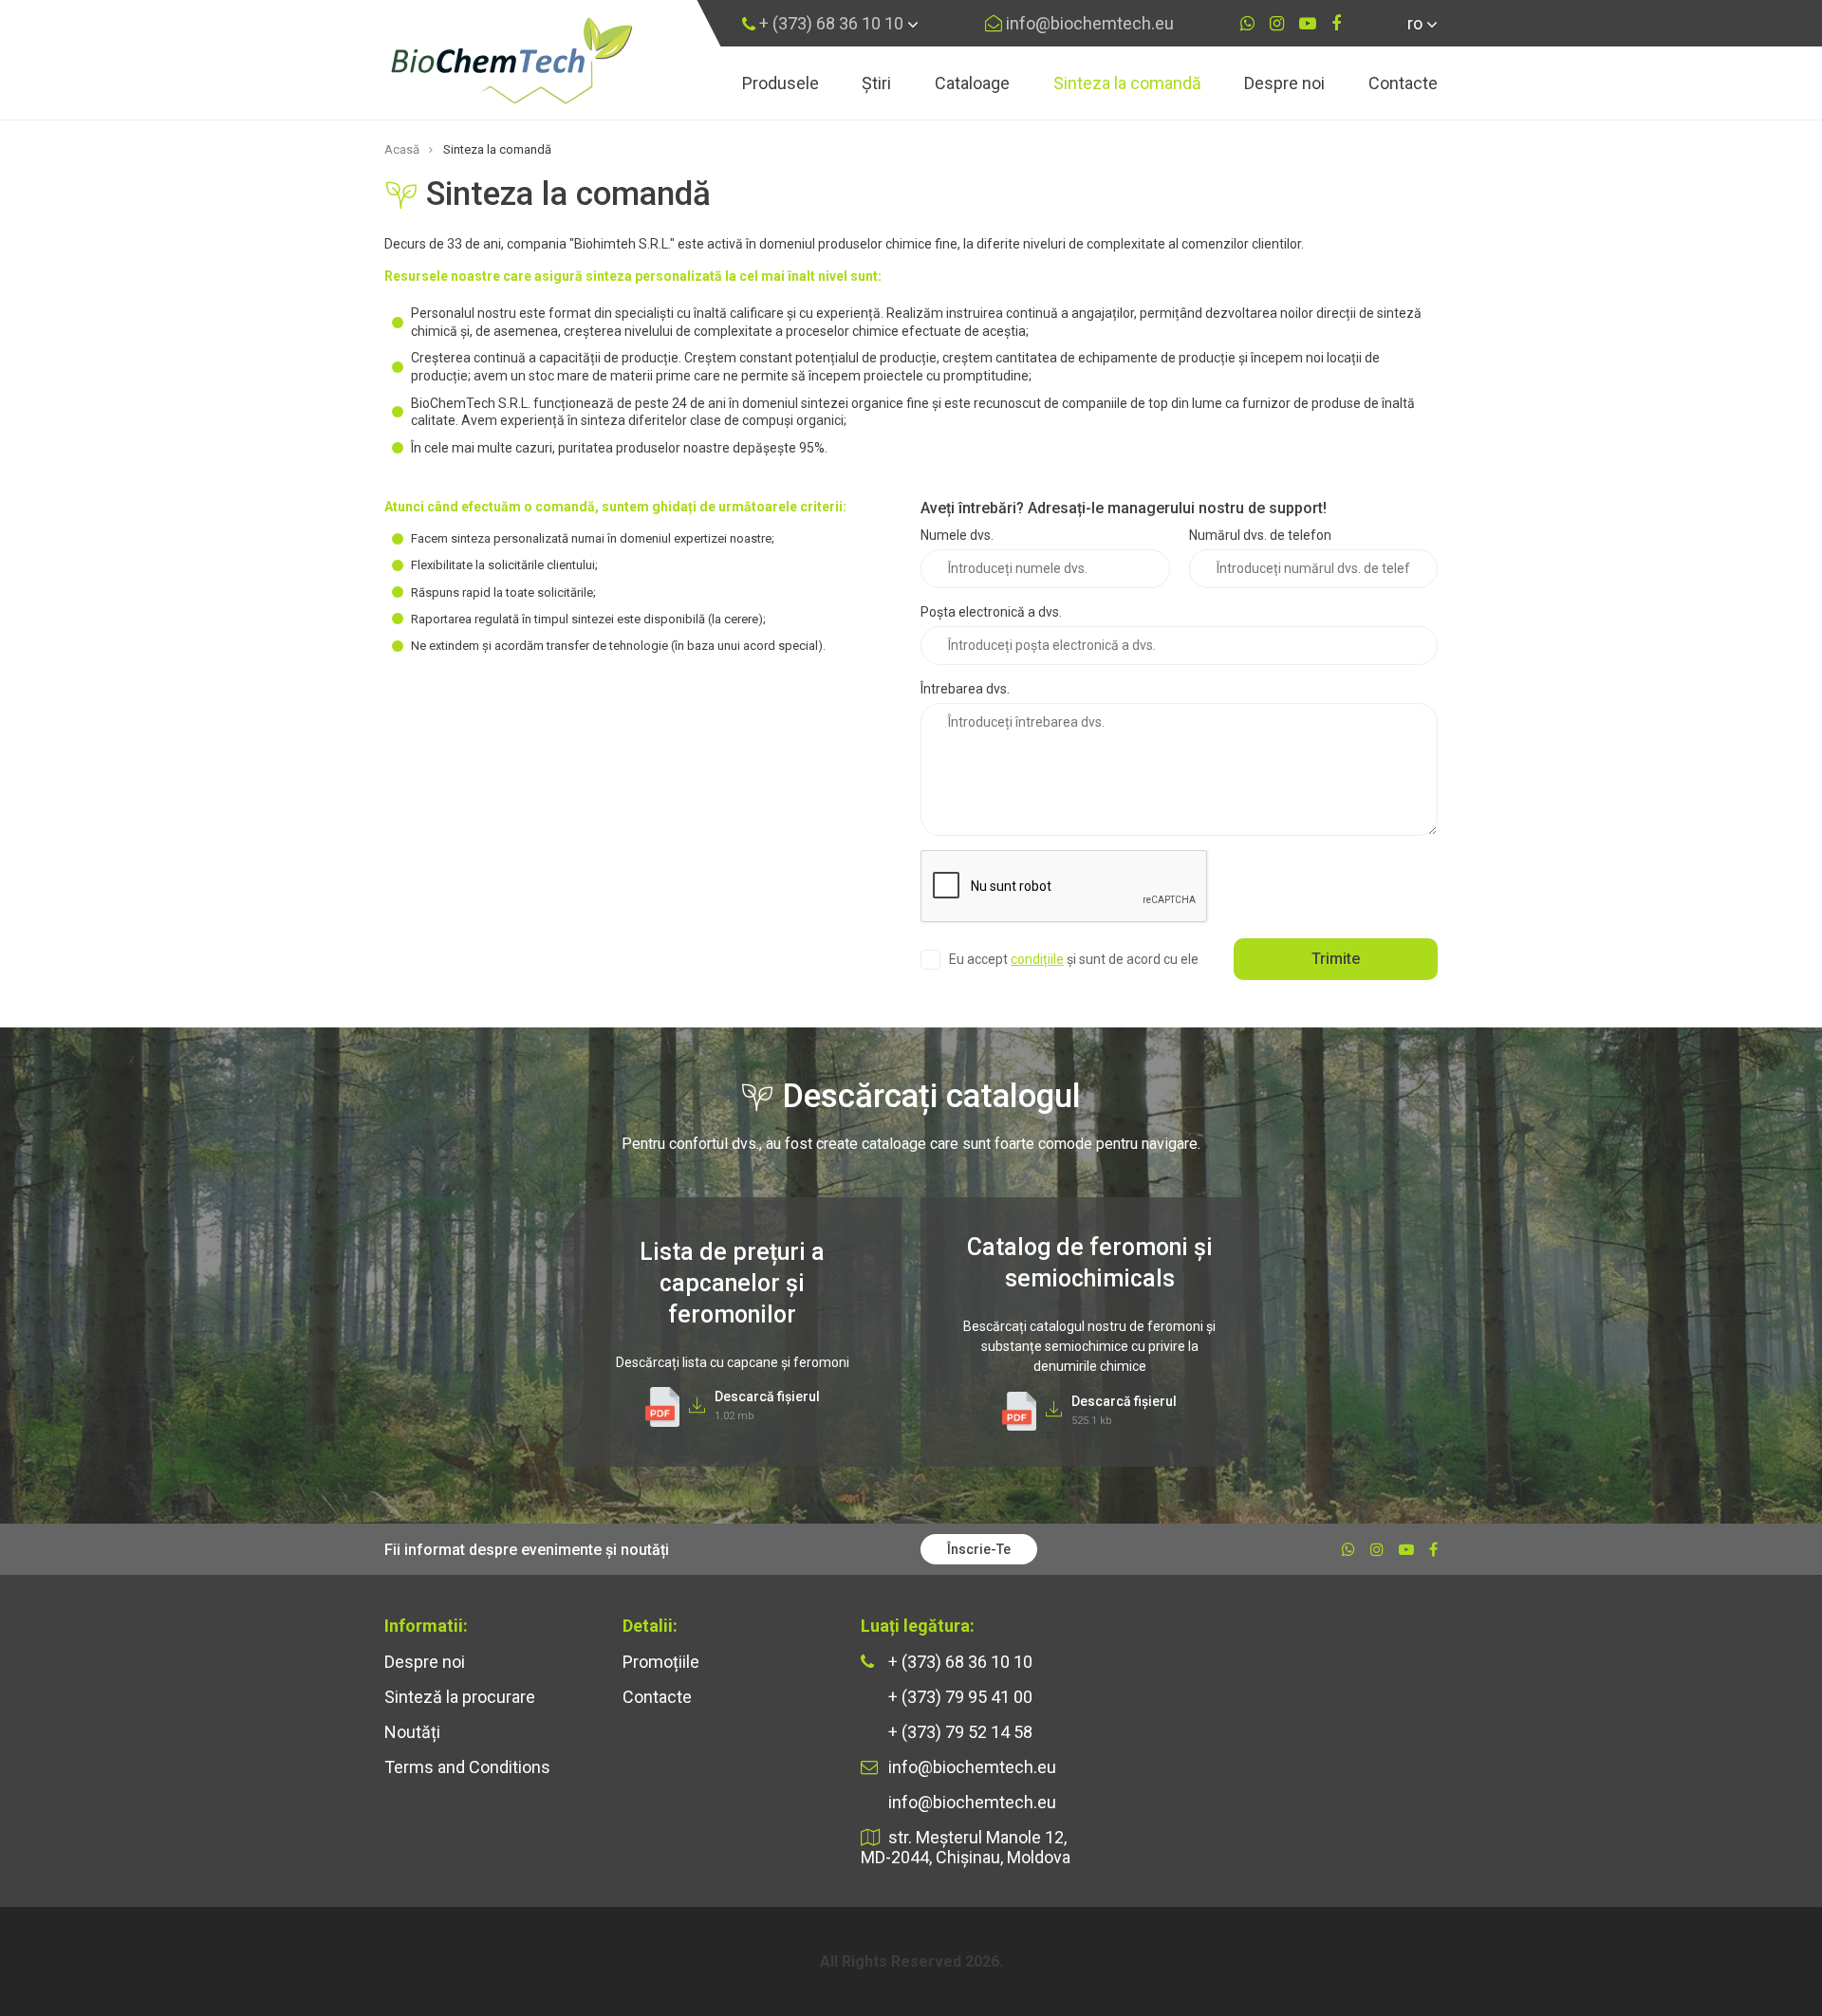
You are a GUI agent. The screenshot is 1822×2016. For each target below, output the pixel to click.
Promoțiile (661, 1662)
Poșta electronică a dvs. (991, 612)
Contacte (1403, 83)
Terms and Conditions (467, 1767)
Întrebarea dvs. (965, 689)
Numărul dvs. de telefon (1260, 535)
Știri (876, 83)
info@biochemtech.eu (1088, 23)
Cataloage (972, 83)
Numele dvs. (957, 535)
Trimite (1336, 959)
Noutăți (412, 1732)
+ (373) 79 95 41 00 (958, 1697)
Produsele (781, 83)
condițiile (1037, 959)
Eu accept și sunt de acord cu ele (1074, 959)
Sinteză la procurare (460, 1697)
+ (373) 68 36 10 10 (829, 23)
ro (1417, 23)
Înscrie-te (979, 1549)
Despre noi (1284, 83)
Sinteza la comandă (1127, 83)
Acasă (402, 149)
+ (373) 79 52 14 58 (958, 1732)
